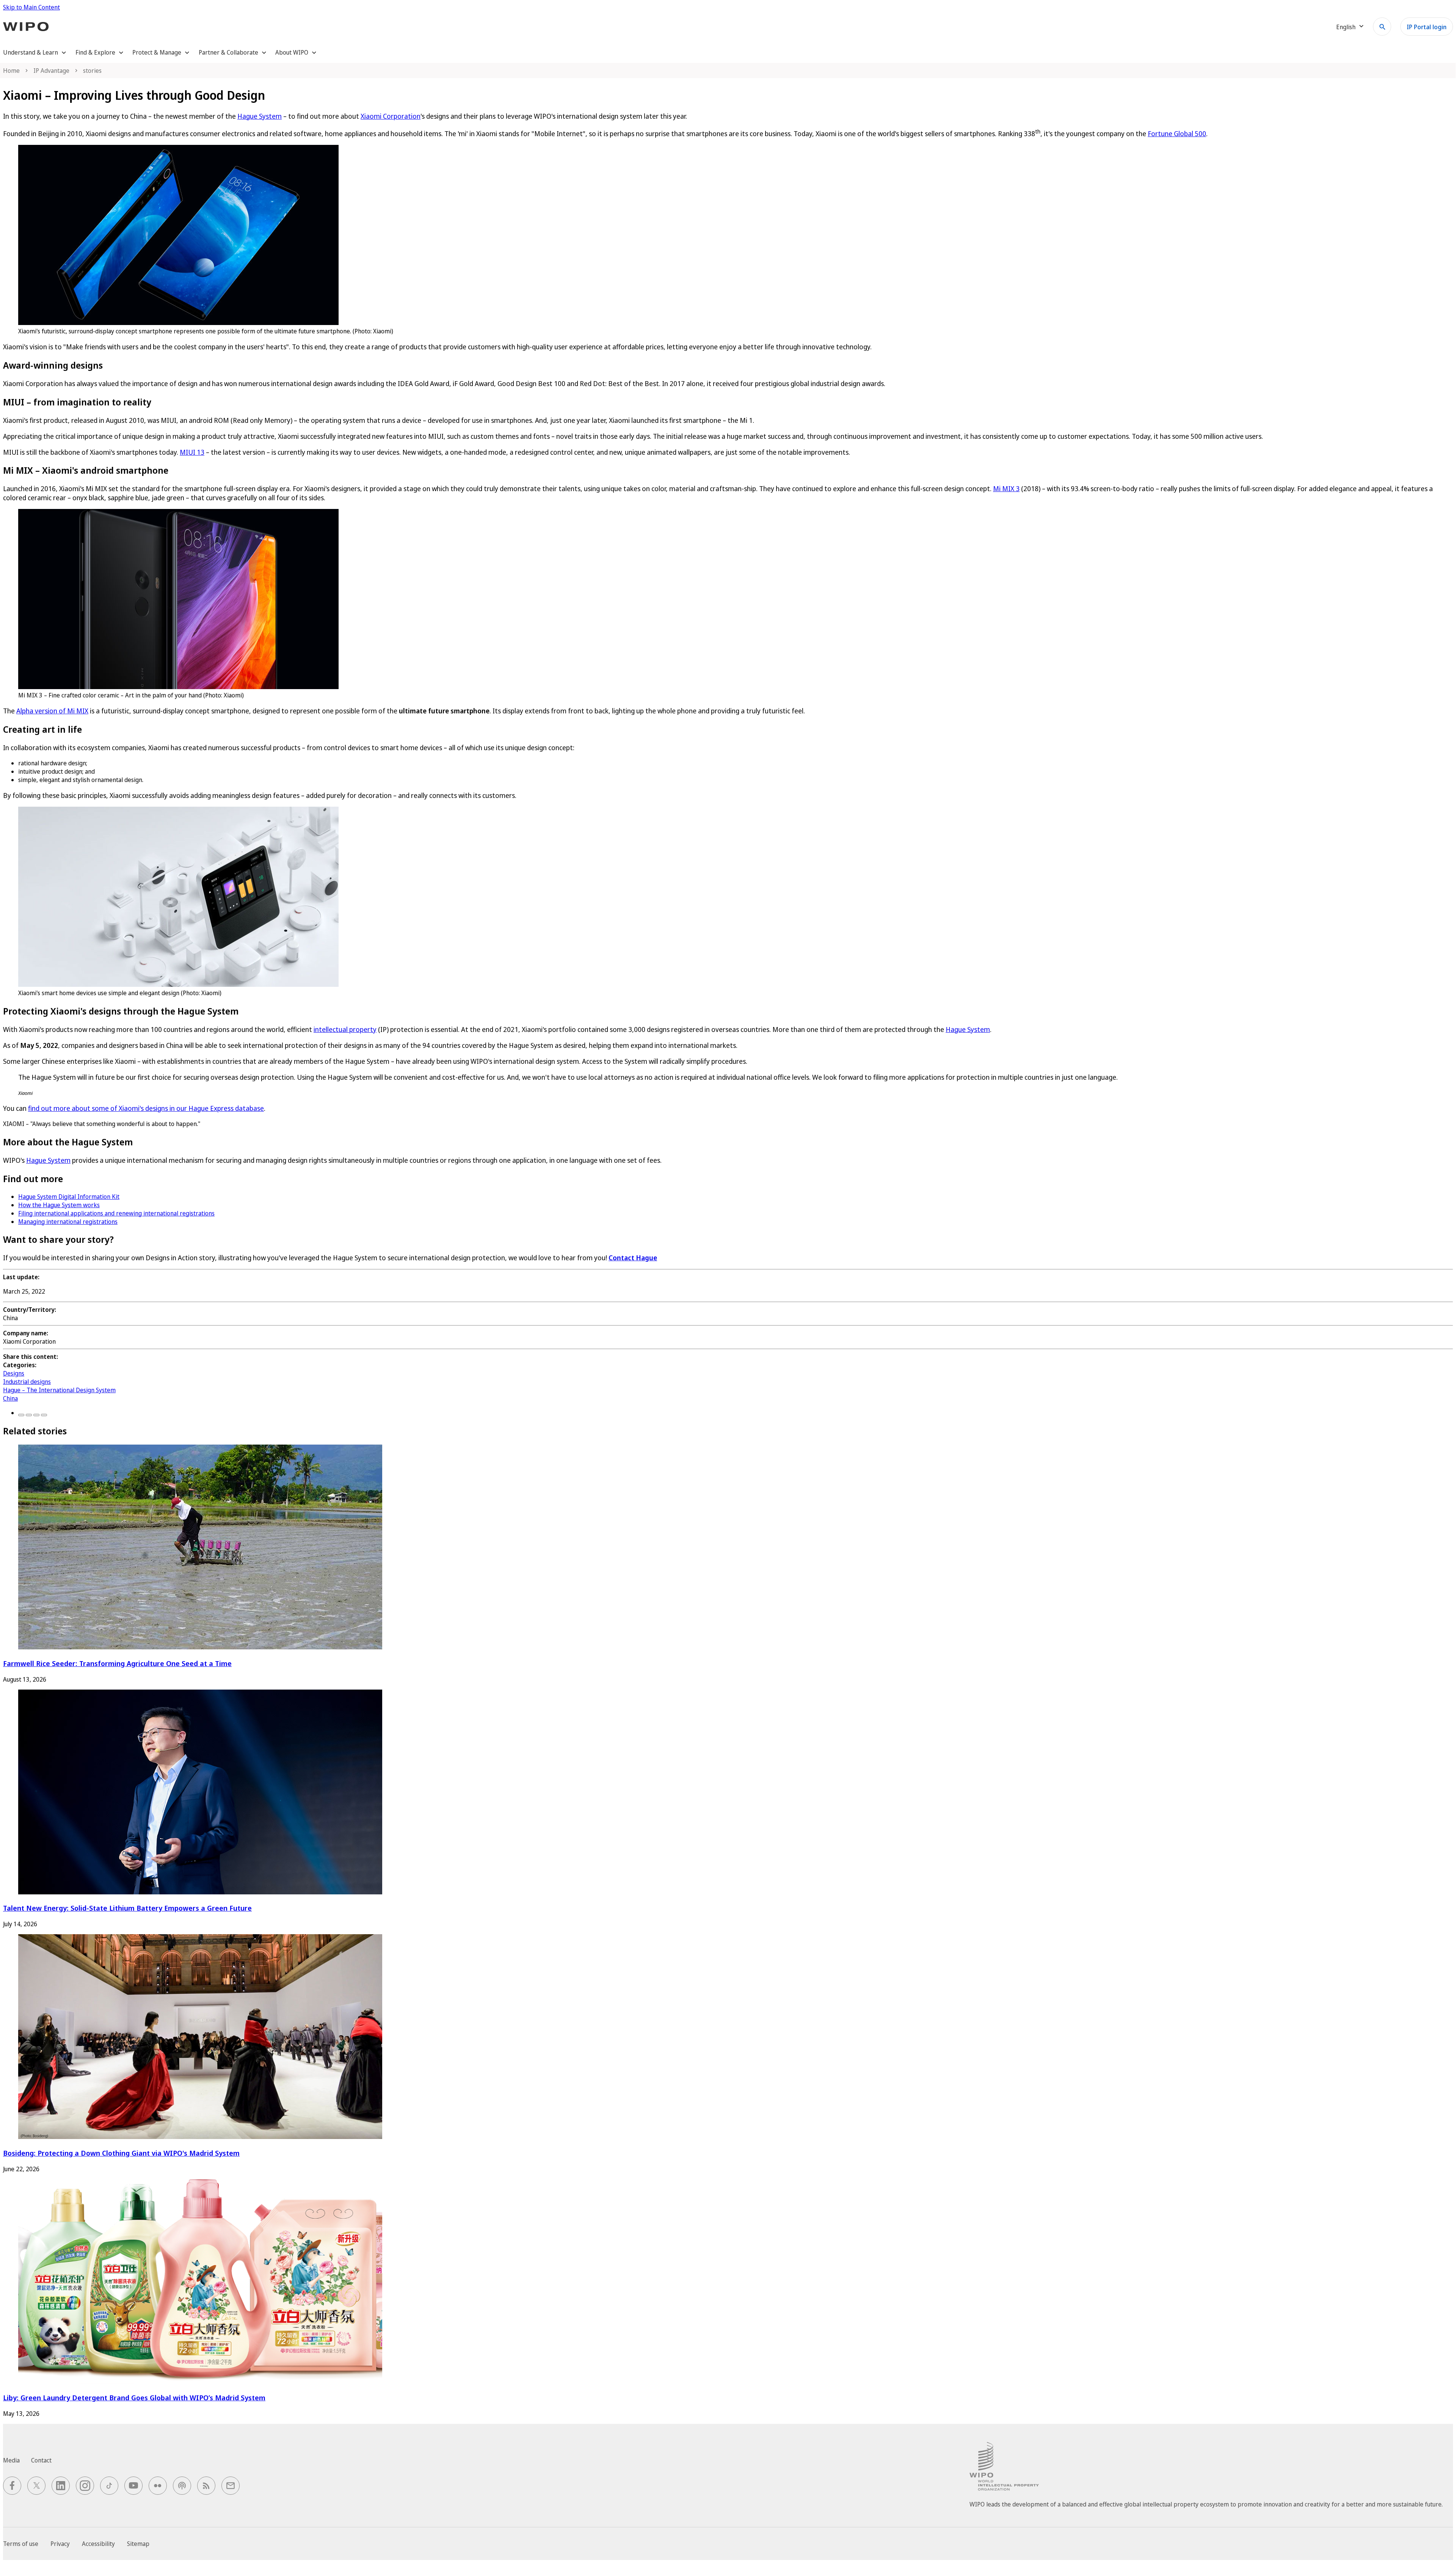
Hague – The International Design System (59, 1390)
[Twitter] (29, 1415)
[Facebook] (21, 1415)
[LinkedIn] (36, 1415)
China (10, 1398)
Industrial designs (27, 1382)
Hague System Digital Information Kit (69, 1197)
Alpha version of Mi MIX (52, 711)
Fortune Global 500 (1177, 133)
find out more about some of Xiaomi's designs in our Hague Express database (146, 1108)
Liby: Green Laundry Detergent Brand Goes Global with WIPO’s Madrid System (134, 2397)
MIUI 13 (192, 452)
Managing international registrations (68, 1222)
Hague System (260, 116)
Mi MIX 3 (1006, 488)
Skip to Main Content (31, 7)
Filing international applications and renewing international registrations (116, 1213)
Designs (14, 1373)
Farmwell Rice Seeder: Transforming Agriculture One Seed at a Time (117, 1663)
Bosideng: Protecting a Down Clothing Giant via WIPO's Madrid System (121, 2153)
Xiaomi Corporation (391, 116)
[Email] (44, 1415)
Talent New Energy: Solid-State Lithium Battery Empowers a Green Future (127, 1908)
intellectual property (345, 1029)
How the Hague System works (59, 1205)
